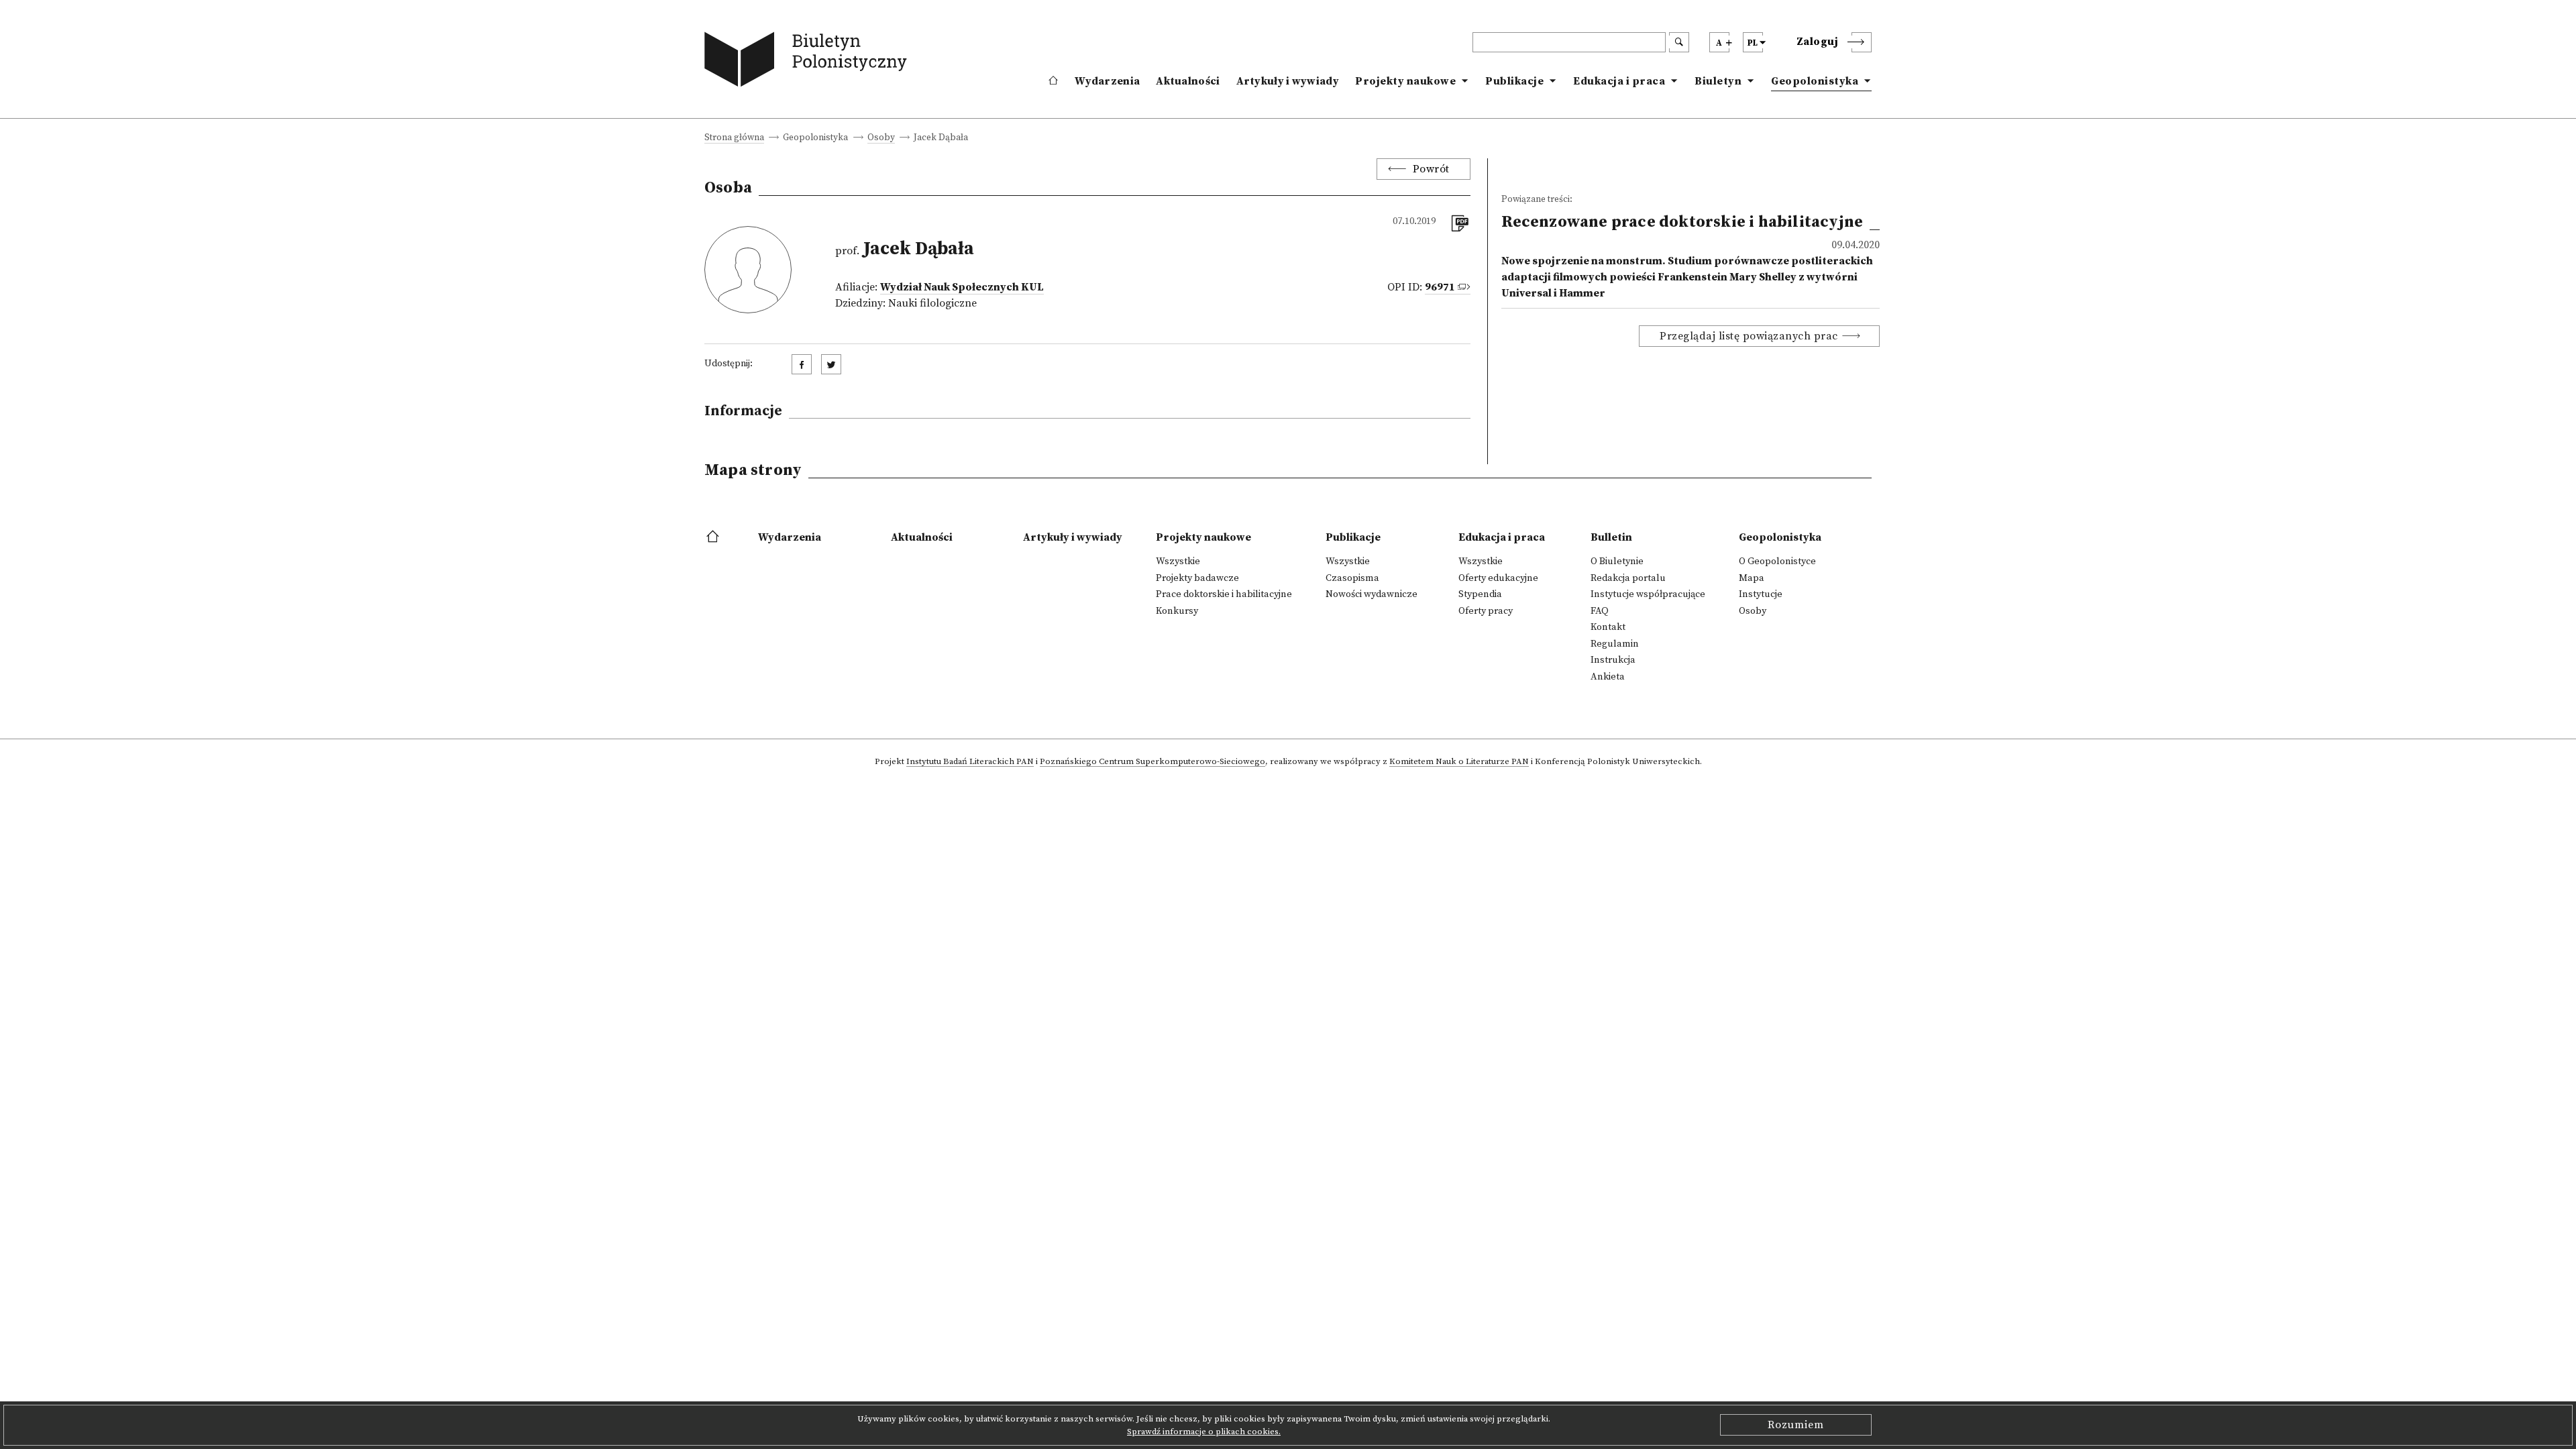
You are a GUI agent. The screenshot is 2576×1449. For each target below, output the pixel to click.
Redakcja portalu (1628, 578)
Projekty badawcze (1197, 578)
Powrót (1431, 169)
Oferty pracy (1486, 611)
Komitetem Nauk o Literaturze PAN (1459, 762)
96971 (1440, 287)
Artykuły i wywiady (1288, 81)
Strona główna (734, 139)
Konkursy (1177, 611)
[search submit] (1679, 42)
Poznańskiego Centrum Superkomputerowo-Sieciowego (1152, 762)
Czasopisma (1352, 578)
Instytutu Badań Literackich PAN (970, 762)
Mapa (1752, 578)
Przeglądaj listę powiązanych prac (1749, 336)
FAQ (1600, 611)
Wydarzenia (1107, 81)
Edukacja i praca (1619, 81)
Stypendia (1480, 594)
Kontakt (1608, 627)
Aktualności (1188, 81)
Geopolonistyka (1815, 81)
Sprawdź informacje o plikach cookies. (1204, 1432)
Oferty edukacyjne (1498, 578)
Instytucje (1761, 594)
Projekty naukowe (1405, 81)
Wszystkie (1178, 561)
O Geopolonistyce (1777, 561)
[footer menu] (714, 537)
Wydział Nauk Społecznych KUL (962, 287)
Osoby (881, 139)
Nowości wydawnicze (1372, 594)
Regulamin (1615, 644)
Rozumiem (1796, 1425)
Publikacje (1514, 81)
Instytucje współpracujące (1648, 594)
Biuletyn (1718, 81)
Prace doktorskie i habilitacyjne (1224, 594)
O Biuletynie (1617, 561)
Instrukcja (1613, 660)
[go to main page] (809, 62)
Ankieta (1608, 677)
